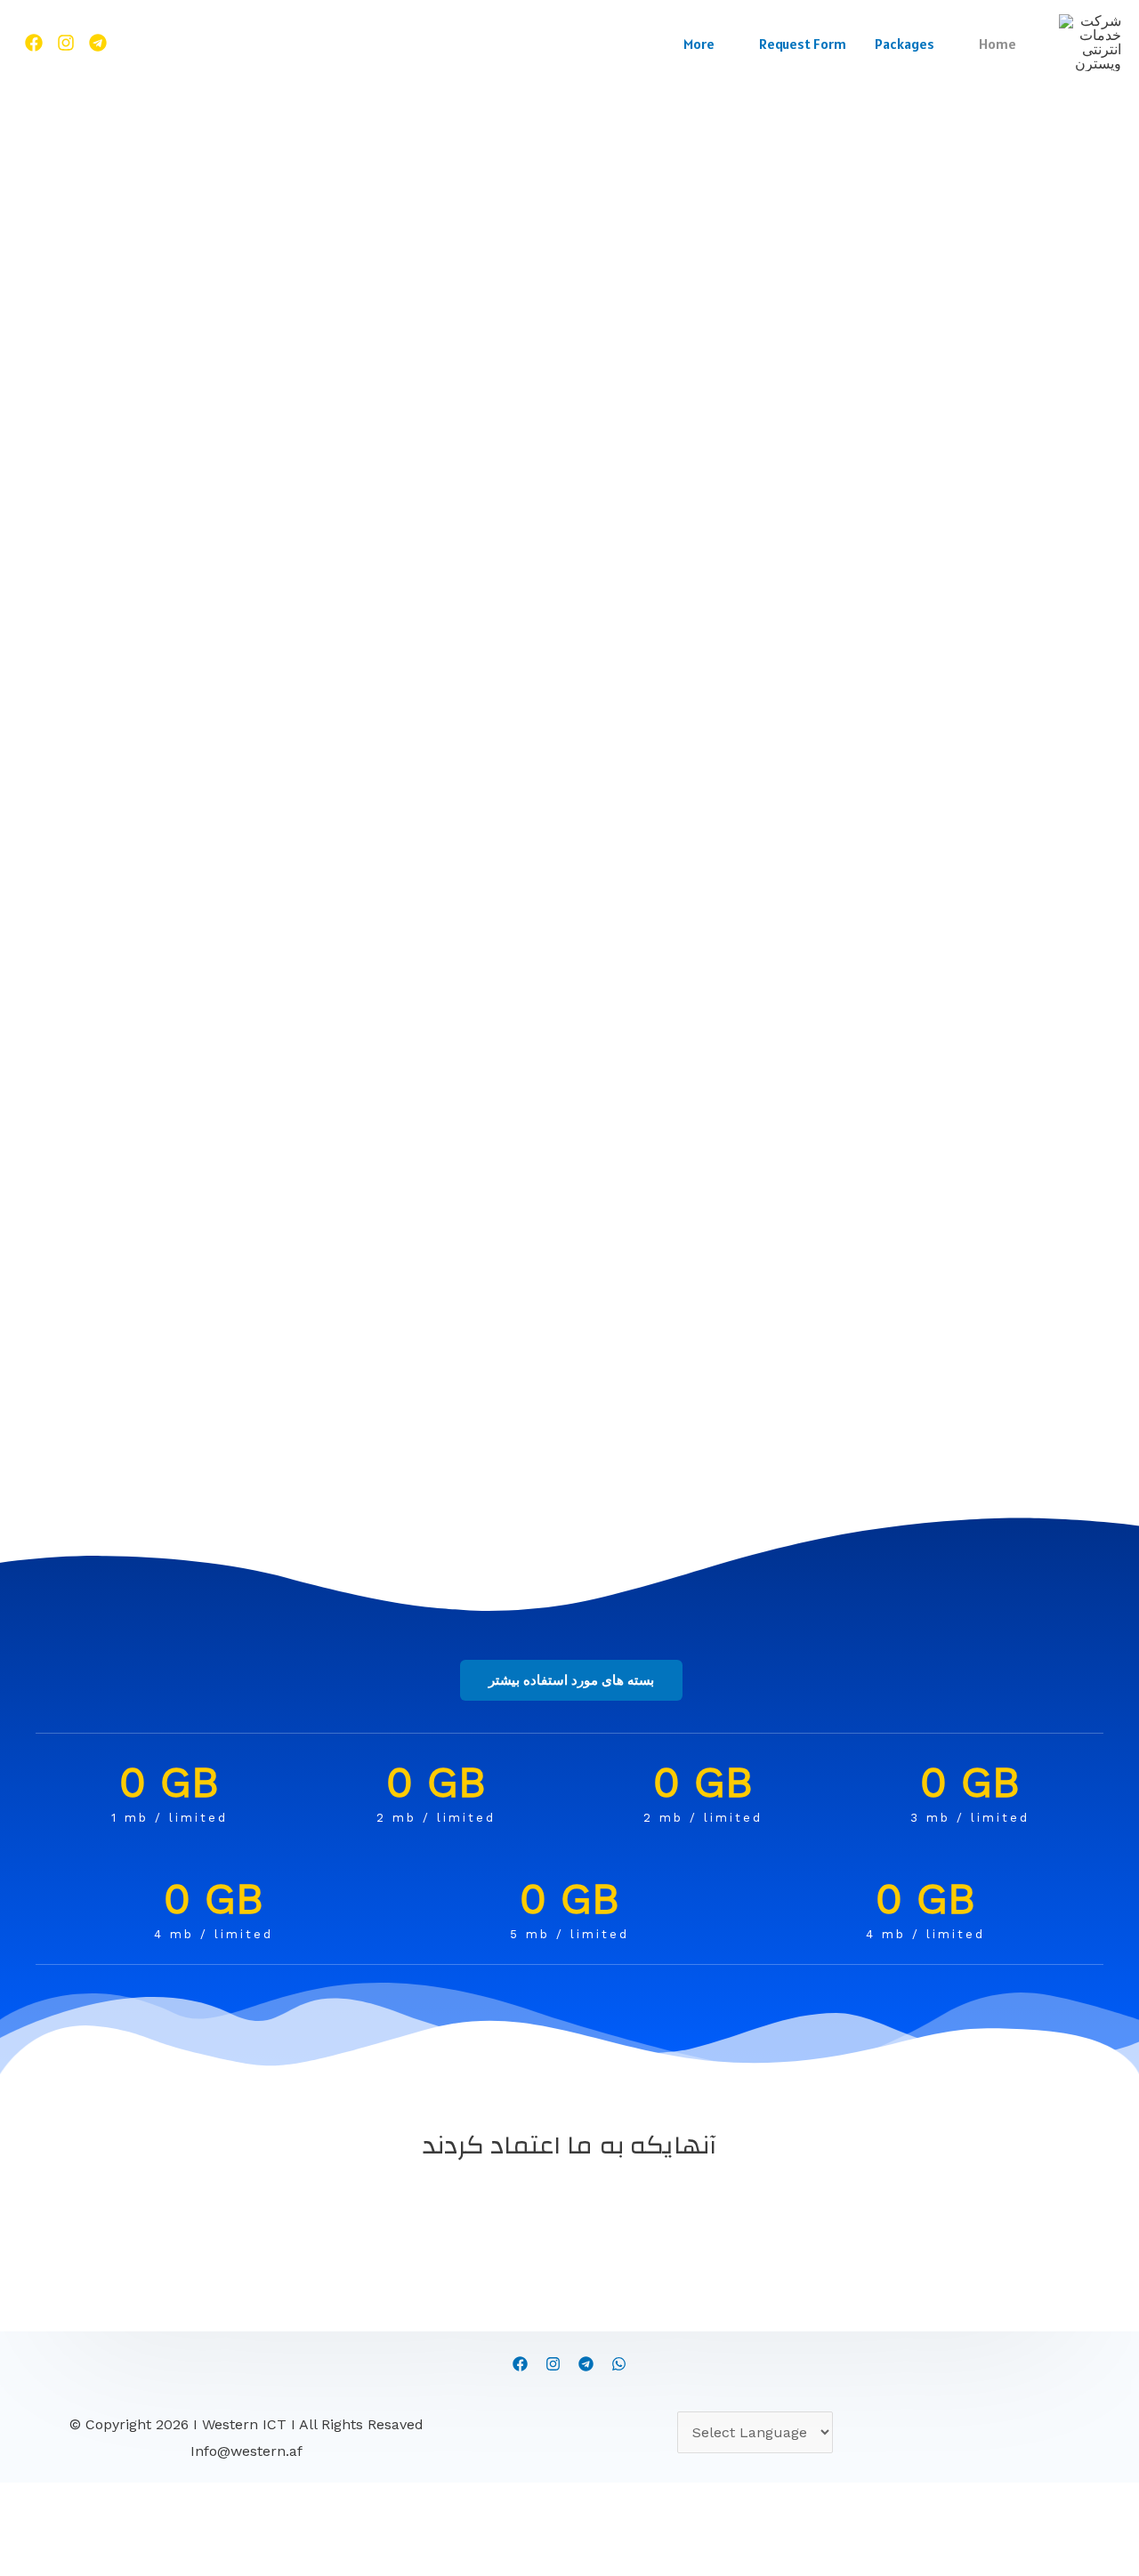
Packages (905, 44)
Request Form (803, 44)
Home (998, 44)
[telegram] (586, 2364)
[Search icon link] (140, 43)
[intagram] (66, 43)
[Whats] (619, 2364)
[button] (571, 1680)
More (699, 44)
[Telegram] (98, 43)
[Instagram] (553, 2364)
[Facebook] (34, 43)
